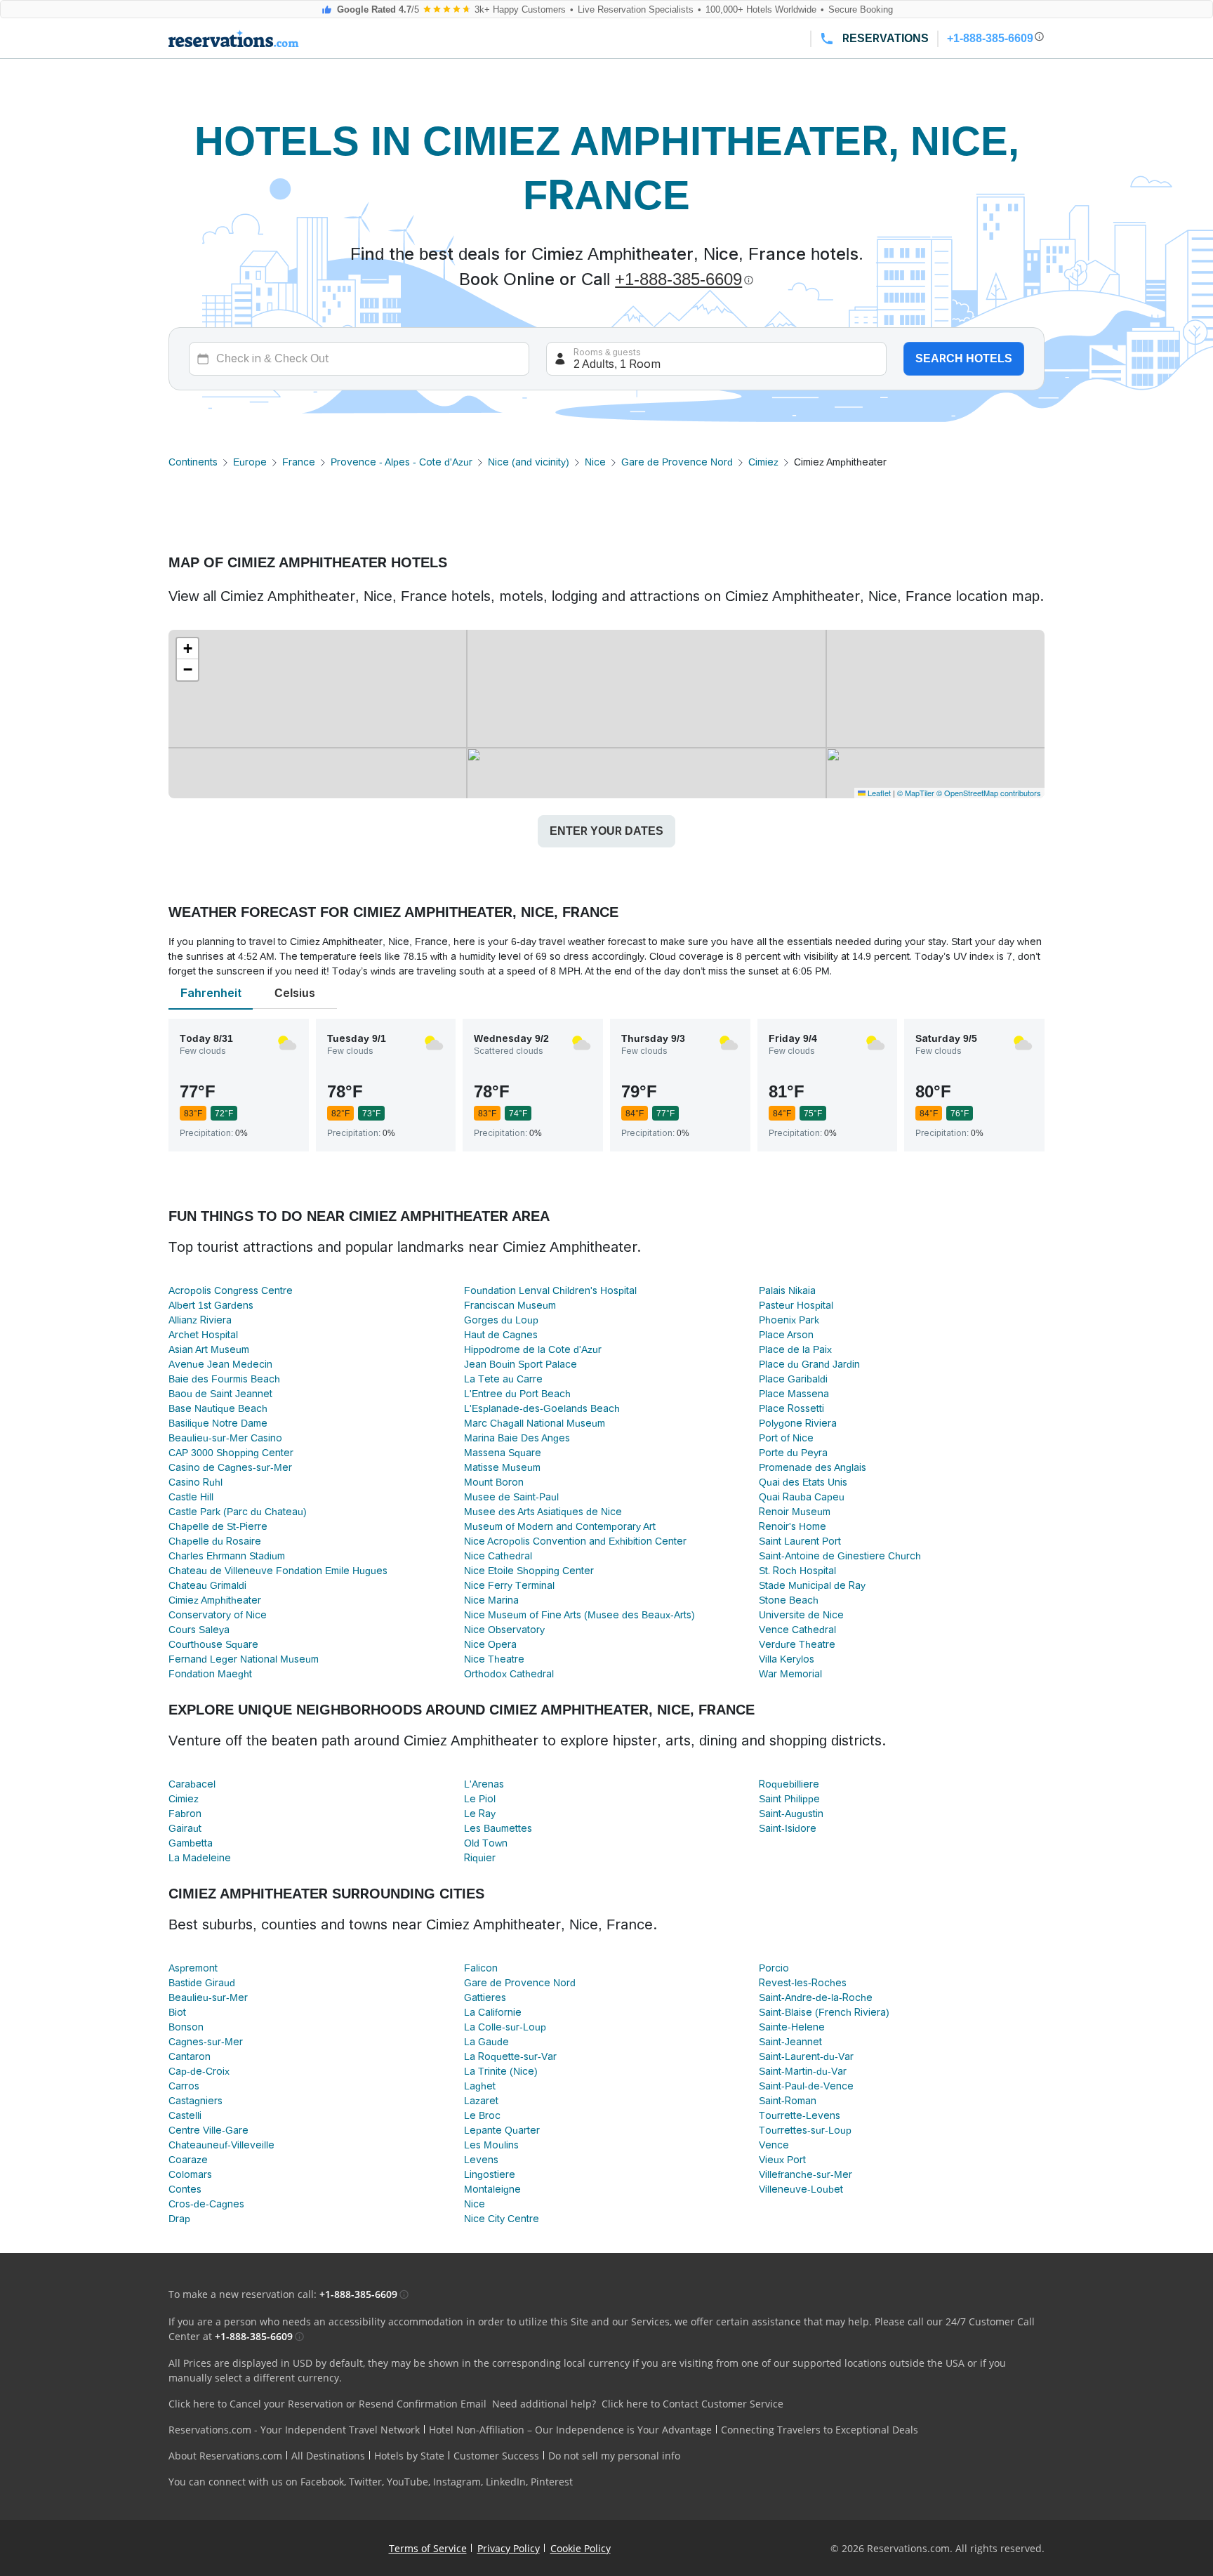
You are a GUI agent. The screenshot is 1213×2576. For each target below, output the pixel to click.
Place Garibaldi (793, 1379)
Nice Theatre (494, 1659)
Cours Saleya (199, 1630)
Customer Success (496, 2456)
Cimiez (763, 462)
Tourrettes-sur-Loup (805, 2130)
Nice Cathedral (498, 1556)
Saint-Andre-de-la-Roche (816, 1997)
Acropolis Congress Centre (231, 1290)
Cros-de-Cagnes (206, 2204)
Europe (250, 462)
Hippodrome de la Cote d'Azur (533, 1349)
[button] (187, 649)
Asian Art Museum (209, 1349)
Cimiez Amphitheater (215, 1600)
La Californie (493, 2012)
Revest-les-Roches (803, 1983)
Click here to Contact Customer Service (692, 2404)
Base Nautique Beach (218, 1408)
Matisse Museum (502, 1467)
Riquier (480, 1858)
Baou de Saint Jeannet (220, 1394)
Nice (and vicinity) (529, 462)
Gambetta (191, 1843)
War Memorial (790, 1674)
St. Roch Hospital (797, 1571)
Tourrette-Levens (800, 2115)
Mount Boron (494, 1482)
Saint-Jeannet (790, 2042)
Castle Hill (191, 1497)
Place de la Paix (795, 1349)
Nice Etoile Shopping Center (529, 1571)
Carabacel (192, 1784)
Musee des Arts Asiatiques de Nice (543, 1512)
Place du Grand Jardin (809, 1364)
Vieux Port (782, 2160)
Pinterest (552, 2482)
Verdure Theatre (797, 1644)
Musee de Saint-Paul (511, 1497)
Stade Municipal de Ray (812, 1585)
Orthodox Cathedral (509, 1674)
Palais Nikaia (787, 1290)
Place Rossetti (791, 1408)
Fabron (185, 1814)
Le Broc (482, 2115)
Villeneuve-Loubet (801, 2189)
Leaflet (878, 793)
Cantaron (190, 2056)
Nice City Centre (502, 2219)
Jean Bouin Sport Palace (521, 1364)
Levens (481, 2160)
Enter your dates (606, 831)
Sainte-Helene (792, 2027)
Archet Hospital (203, 1335)
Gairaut (185, 1828)
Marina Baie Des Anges (517, 1438)
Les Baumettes (498, 1828)
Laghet (480, 2086)
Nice (595, 462)
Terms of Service (428, 2548)
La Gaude (486, 2042)
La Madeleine (200, 1858)
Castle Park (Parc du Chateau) (238, 1512)
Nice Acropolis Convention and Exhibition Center (575, 1541)
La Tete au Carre (503, 1379)
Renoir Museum (795, 1512)
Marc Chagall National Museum (535, 1423)
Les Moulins (491, 2145)
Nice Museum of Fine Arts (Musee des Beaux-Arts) (579, 1615)
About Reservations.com (225, 2456)
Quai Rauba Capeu (802, 1497)
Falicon (481, 1968)
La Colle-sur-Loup (505, 2027)
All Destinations (328, 2456)
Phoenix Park (789, 1320)
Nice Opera (490, 1644)
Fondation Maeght (210, 1674)
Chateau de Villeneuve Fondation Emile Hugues (278, 1571)
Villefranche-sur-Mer (806, 2174)
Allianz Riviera (200, 1320)
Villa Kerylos (787, 1659)
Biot (177, 2012)
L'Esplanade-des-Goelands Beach (542, 1408)
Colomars (190, 2174)
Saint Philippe (789, 1799)
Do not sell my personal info (614, 2456)
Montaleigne (492, 2189)
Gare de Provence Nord (677, 462)
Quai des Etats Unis (803, 1482)
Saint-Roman (788, 2101)
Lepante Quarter (502, 2130)
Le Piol (480, 1799)
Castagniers (195, 2101)
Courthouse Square (213, 1644)
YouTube (407, 2482)
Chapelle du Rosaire (215, 1541)
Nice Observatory (504, 1630)
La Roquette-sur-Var (510, 2056)
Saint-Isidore (788, 1828)
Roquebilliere (789, 1784)
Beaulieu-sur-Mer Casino (225, 1438)
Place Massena (794, 1394)
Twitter (365, 2482)
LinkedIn (506, 2482)
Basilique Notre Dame (218, 1423)
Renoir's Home (793, 1526)
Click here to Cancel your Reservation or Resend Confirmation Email (327, 2404)
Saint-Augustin (791, 1814)
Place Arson (786, 1335)
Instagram (457, 2482)
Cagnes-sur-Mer (206, 2042)
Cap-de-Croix (199, 2071)
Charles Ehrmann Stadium (227, 1556)
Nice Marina (491, 1600)
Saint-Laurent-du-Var (806, 2056)
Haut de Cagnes (501, 1335)
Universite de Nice (801, 1615)
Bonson (186, 2027)
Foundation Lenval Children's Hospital (550, 1290)
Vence (774, 2145)
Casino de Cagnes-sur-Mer (230, 1467)
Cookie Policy (581, 2548)
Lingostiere (490, 2174)
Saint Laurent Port (800, 1541)
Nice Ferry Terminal (509, 1585)
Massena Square (503, 1453)
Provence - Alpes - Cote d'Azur (402, 462)
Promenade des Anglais (813, 1467)
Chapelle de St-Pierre (218, 1526)
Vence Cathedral (797, 1630)
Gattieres (485, 1997)
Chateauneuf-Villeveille (221, 2145)
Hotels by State (409, 2456)
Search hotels (964, 358)
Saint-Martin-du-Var (803, 2071)
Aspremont (193, 1968)
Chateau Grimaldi (207, 1585)
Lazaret (481, 2101)
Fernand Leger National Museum (244, 1659)
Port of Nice (786, 1438)
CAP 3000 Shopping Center (231, 1453)
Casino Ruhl (195, 1482)
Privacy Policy (509, 2548)
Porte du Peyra (793, 1453)
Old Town (486, 1843)
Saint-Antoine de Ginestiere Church (840, 1556)
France (299, 462)
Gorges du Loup (501, 1320)
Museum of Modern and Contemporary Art (560, 1526)
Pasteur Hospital (796, 1305)
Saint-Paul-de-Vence (806, 2086)
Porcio (774, 1968)
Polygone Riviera (798, 1423)
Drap (179, 2219)
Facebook (322, 2482)
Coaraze (188, 2160)
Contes (185, 2189)
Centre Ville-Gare (208, 2130)
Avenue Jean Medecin (220, 1364)
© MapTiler (916, 793)
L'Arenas (484, 1784)
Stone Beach (789, 1600)
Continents (193, 462)
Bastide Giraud (202, 1983)
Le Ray (480, 1814)
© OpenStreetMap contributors (989, 793)
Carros (184, 2086)
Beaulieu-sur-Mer (208, 1997)
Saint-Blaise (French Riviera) (824, 2012)
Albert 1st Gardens (211, 1305)
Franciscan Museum (510, 1305)
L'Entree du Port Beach (517, 1394)
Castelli (185, 2115)
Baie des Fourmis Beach (224, 1379)
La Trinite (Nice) (501, 2071)
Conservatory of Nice (218, 1615)
